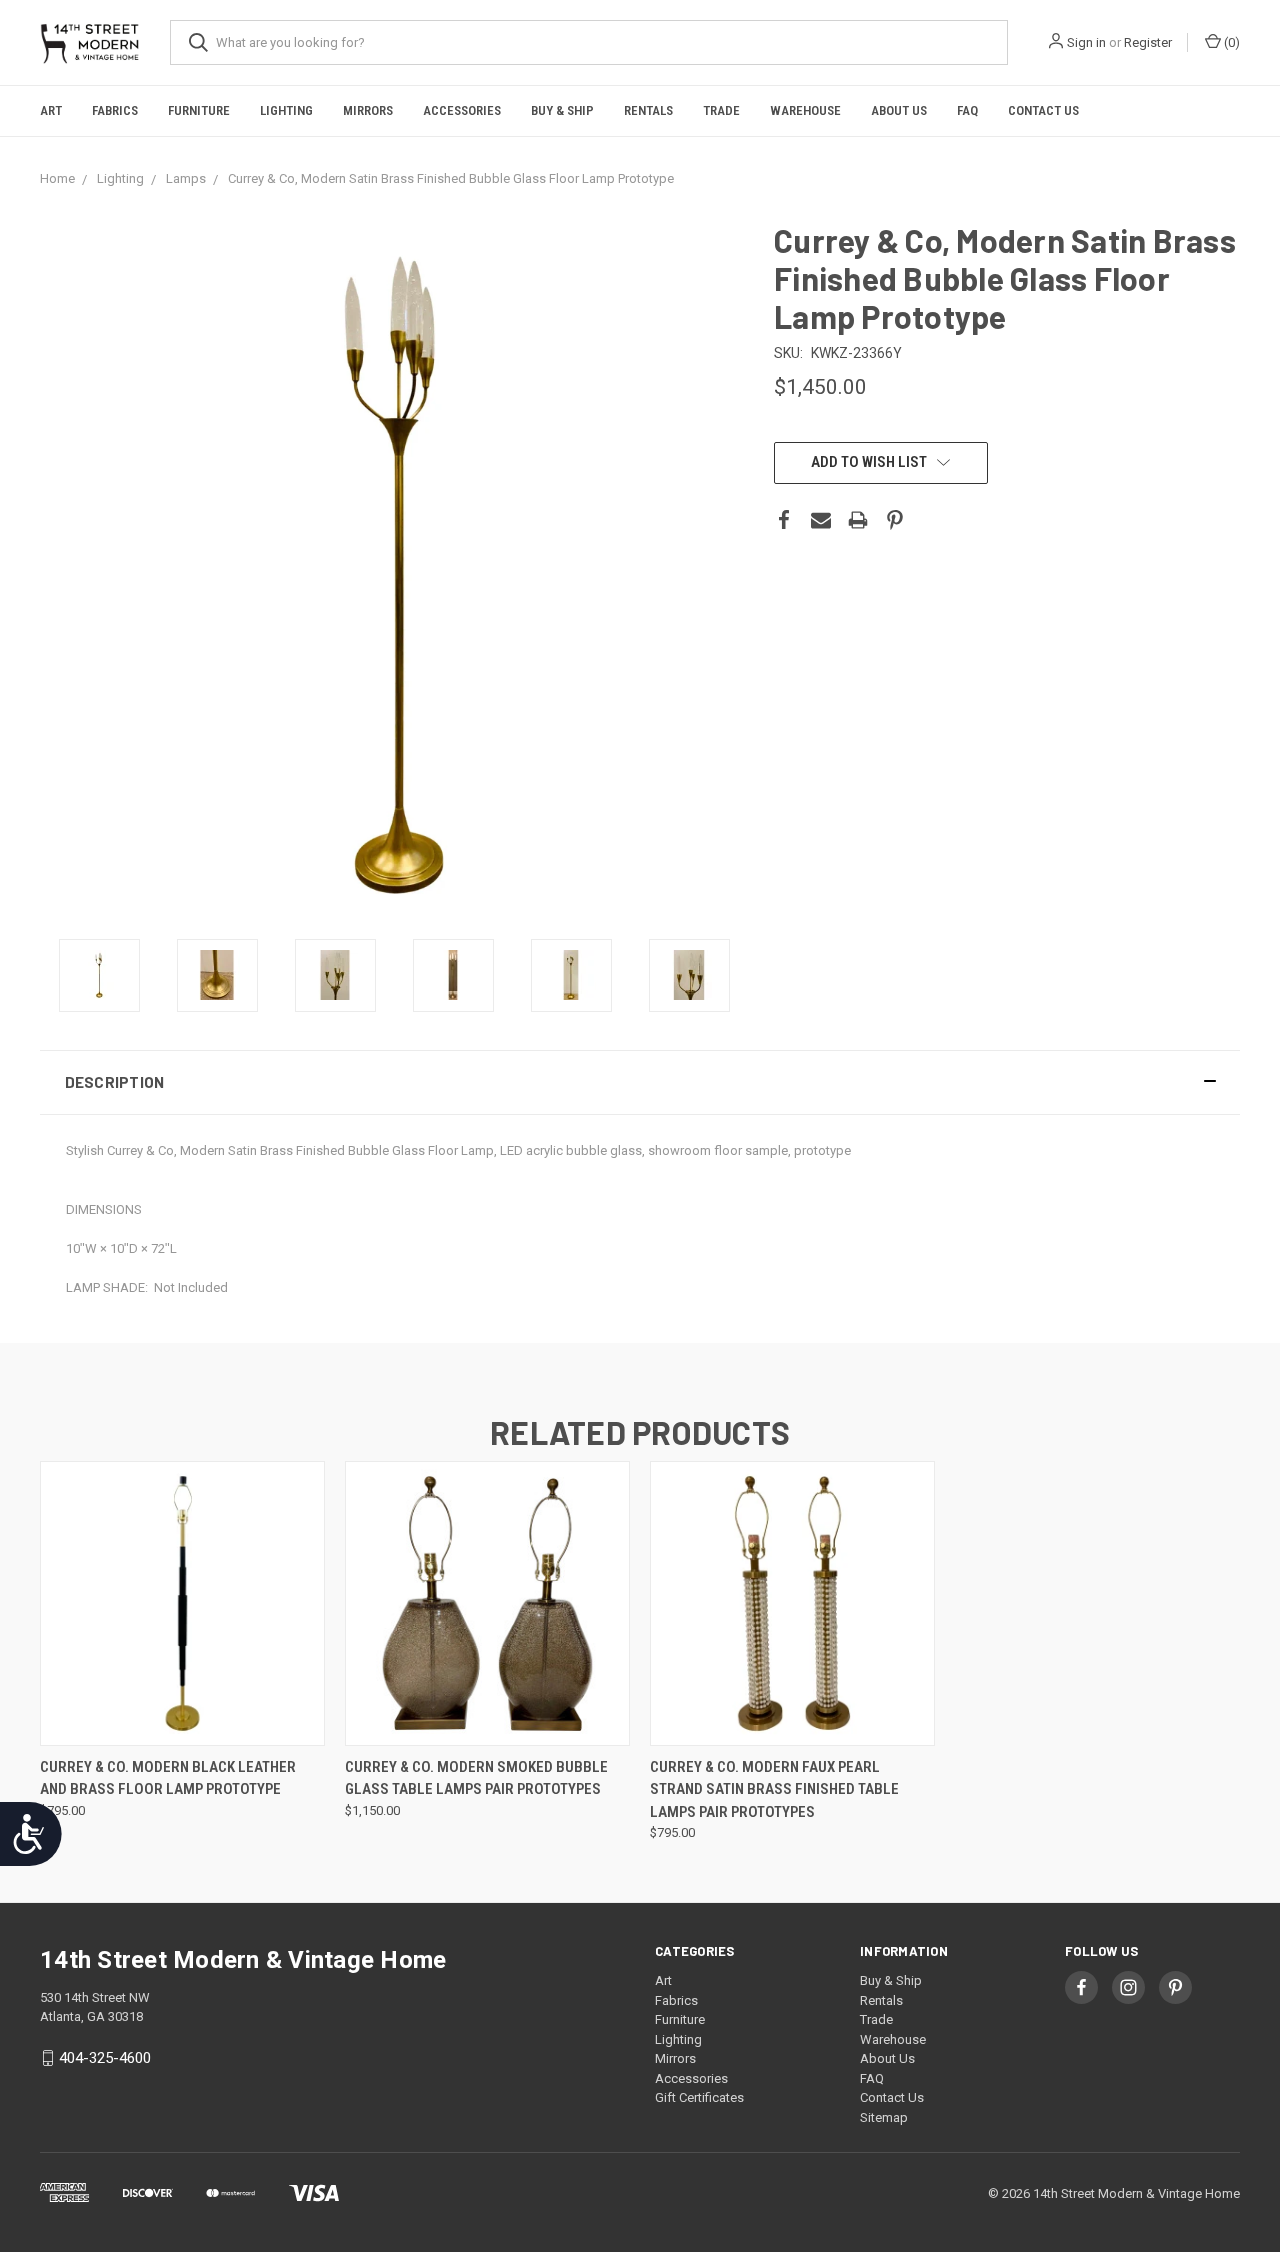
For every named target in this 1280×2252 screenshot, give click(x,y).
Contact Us (1043, 110)
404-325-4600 (105, 2058)
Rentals (648, 110)
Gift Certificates (699, 2097)
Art (51, 110)
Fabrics (115, 110)
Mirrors (368, 110)
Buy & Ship (562, 110)
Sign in (1086, 42)
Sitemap (884, 2117)
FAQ (967, 110)
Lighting (286, 110)
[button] (640, 1082)
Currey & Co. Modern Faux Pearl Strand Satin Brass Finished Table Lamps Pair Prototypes (774, 1789)
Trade (721, 110)
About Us (899, 110)
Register (1148, 42)
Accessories (462, 110)
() (1230, 42)
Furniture (199, 110)
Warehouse (805, 110)
